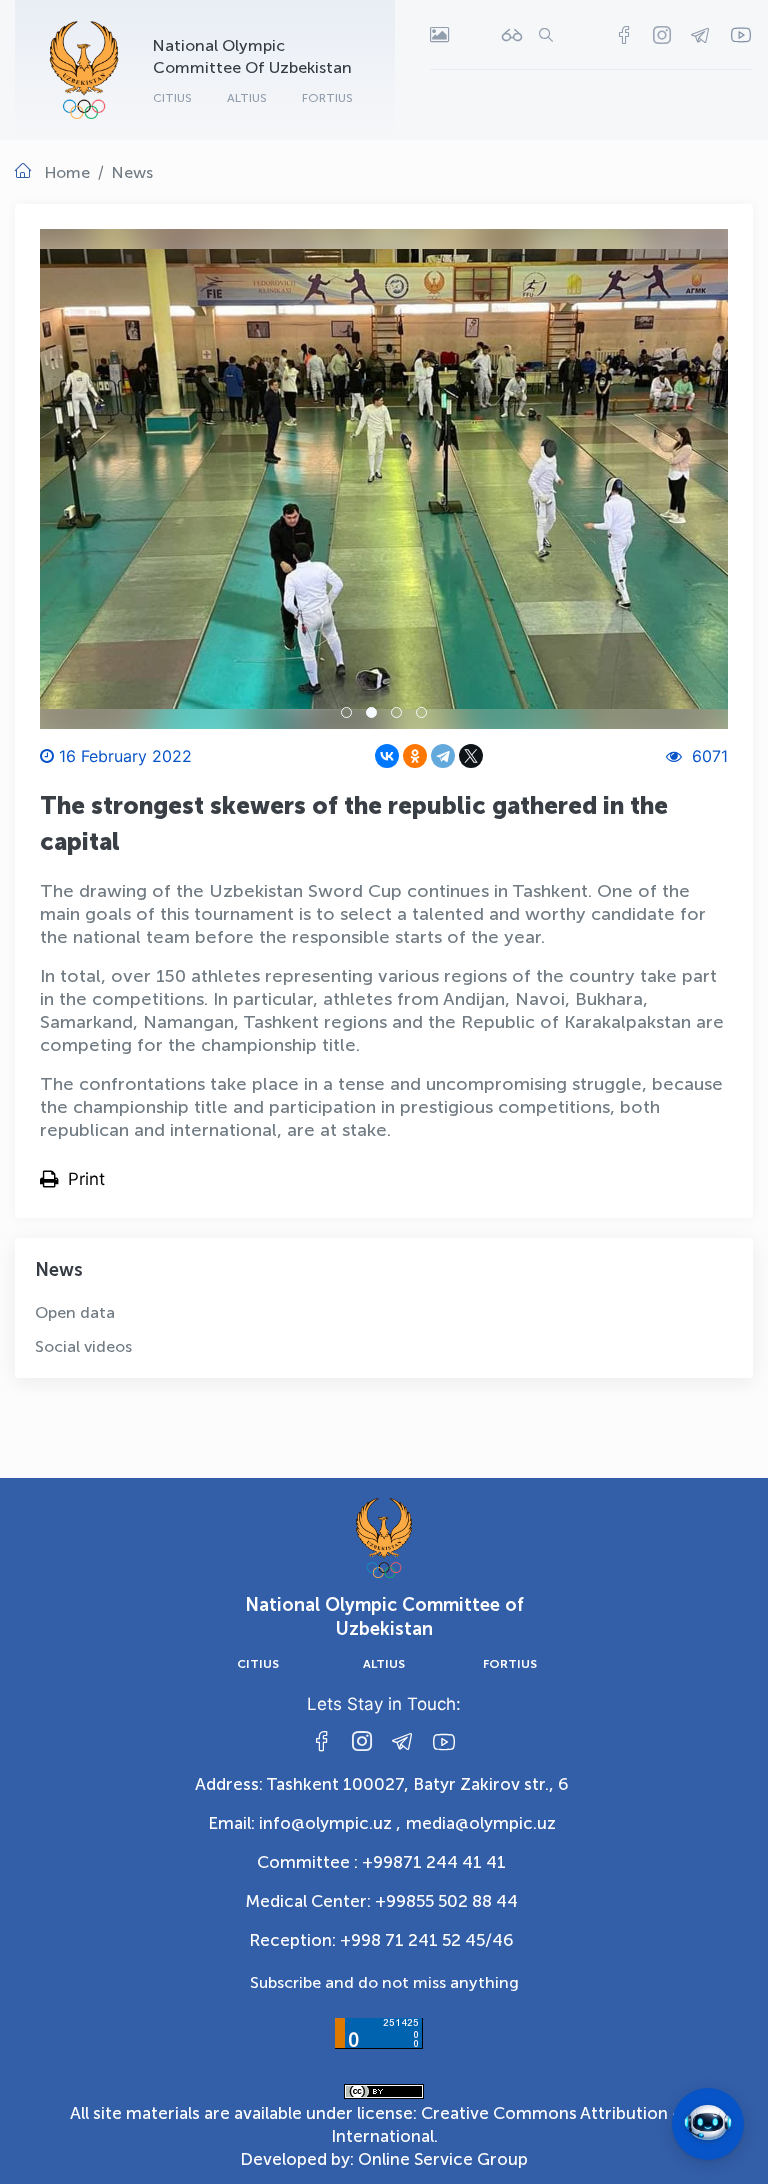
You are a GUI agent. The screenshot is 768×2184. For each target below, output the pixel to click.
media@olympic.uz (481, 1823)
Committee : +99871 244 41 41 (381, 1862)
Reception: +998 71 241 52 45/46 (381, 1940)
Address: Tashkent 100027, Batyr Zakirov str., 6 (382, 1784)
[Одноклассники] (415, 756)
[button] (346, 712)
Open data (75, 1312)
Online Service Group (443, 2159)
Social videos (83, 1346)
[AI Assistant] (708, 2124)
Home (67, 172)
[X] (471, 756)
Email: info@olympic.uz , (304, 1823)
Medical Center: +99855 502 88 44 (382, 1901)
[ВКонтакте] (387, 756)
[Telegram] (443, 756)
